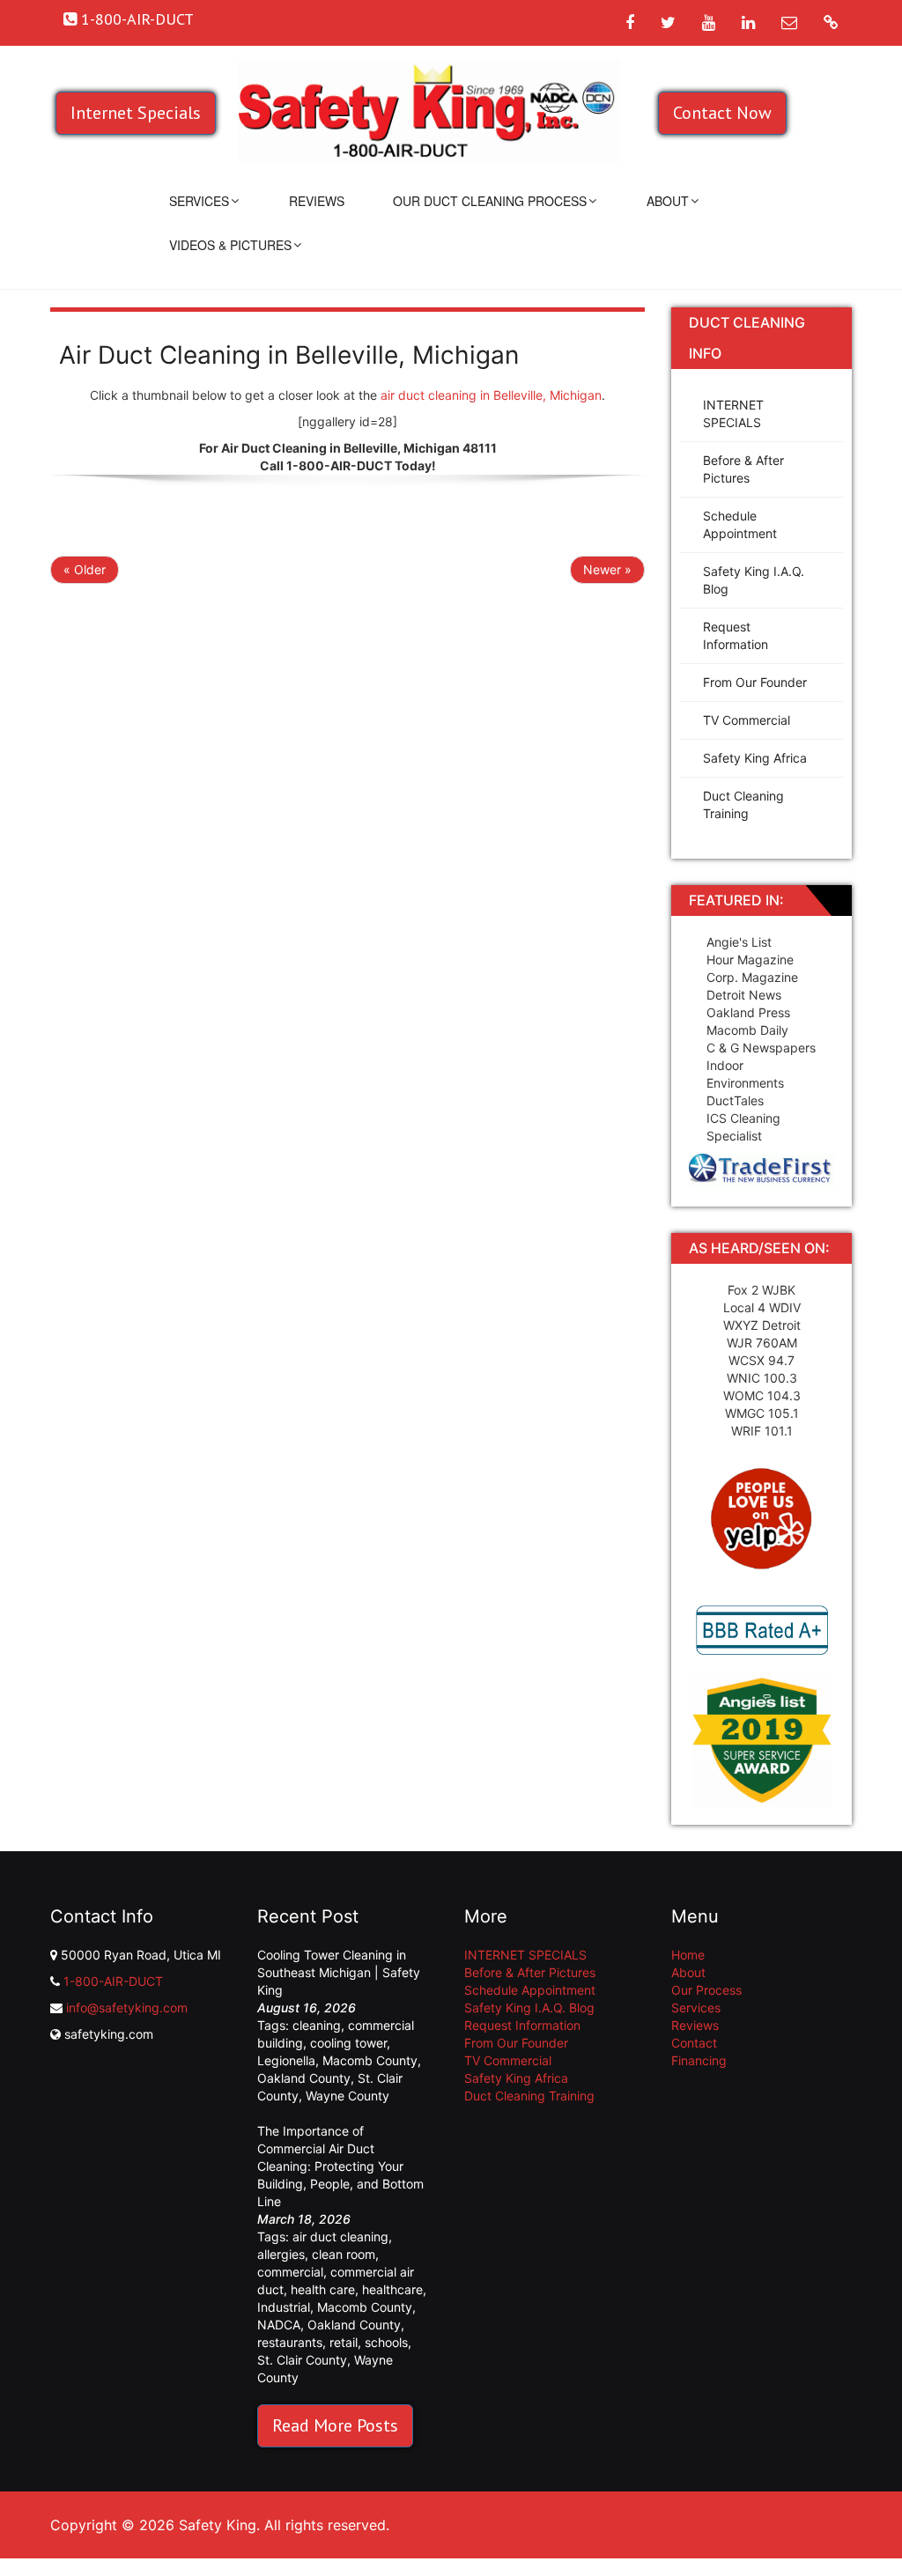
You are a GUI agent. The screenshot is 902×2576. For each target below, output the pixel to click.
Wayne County (347, 2096)
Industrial (284, 2307)
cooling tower (348, 2043)
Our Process (706, 1990)
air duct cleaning (340, 2236)
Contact (694, 2043)
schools (386, 2342)
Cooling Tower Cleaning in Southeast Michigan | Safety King (339, 1972)
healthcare (392, 2289)
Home (688, 1955)
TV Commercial (747, 720)
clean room (344, 2254)
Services (199, 201)
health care (323, 2289)
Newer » (607, 569)
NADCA (279, 2325)
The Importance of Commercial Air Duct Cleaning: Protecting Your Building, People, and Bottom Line (340, 2166)
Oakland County (304, 2078)
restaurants (290, 2342)
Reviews (317, 201)
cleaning (317, 2025)
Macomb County (370, 2060)
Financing (699, 2060)
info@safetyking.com (127, 2008)
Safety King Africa (755, 758)
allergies (281, 2254)
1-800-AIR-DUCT (113, 1981)
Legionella (286, 2060)
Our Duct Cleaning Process (490, 201)
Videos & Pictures (230, 245)
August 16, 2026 (307, 2008)
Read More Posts (335, 2425)
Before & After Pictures (743, 469)
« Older (85, 569)
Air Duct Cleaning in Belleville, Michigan (289, 355)
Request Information (736, 635)
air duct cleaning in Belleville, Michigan (491, 395)
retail (344, 2342)
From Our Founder (755, 682)
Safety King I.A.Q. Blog (754, 580)
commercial (290, 2272)
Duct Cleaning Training (743, 805)
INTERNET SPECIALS (733, 413)
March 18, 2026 (304, 2219)
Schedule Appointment (740, 524)
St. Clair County (302, 2360)
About (668, 201)
